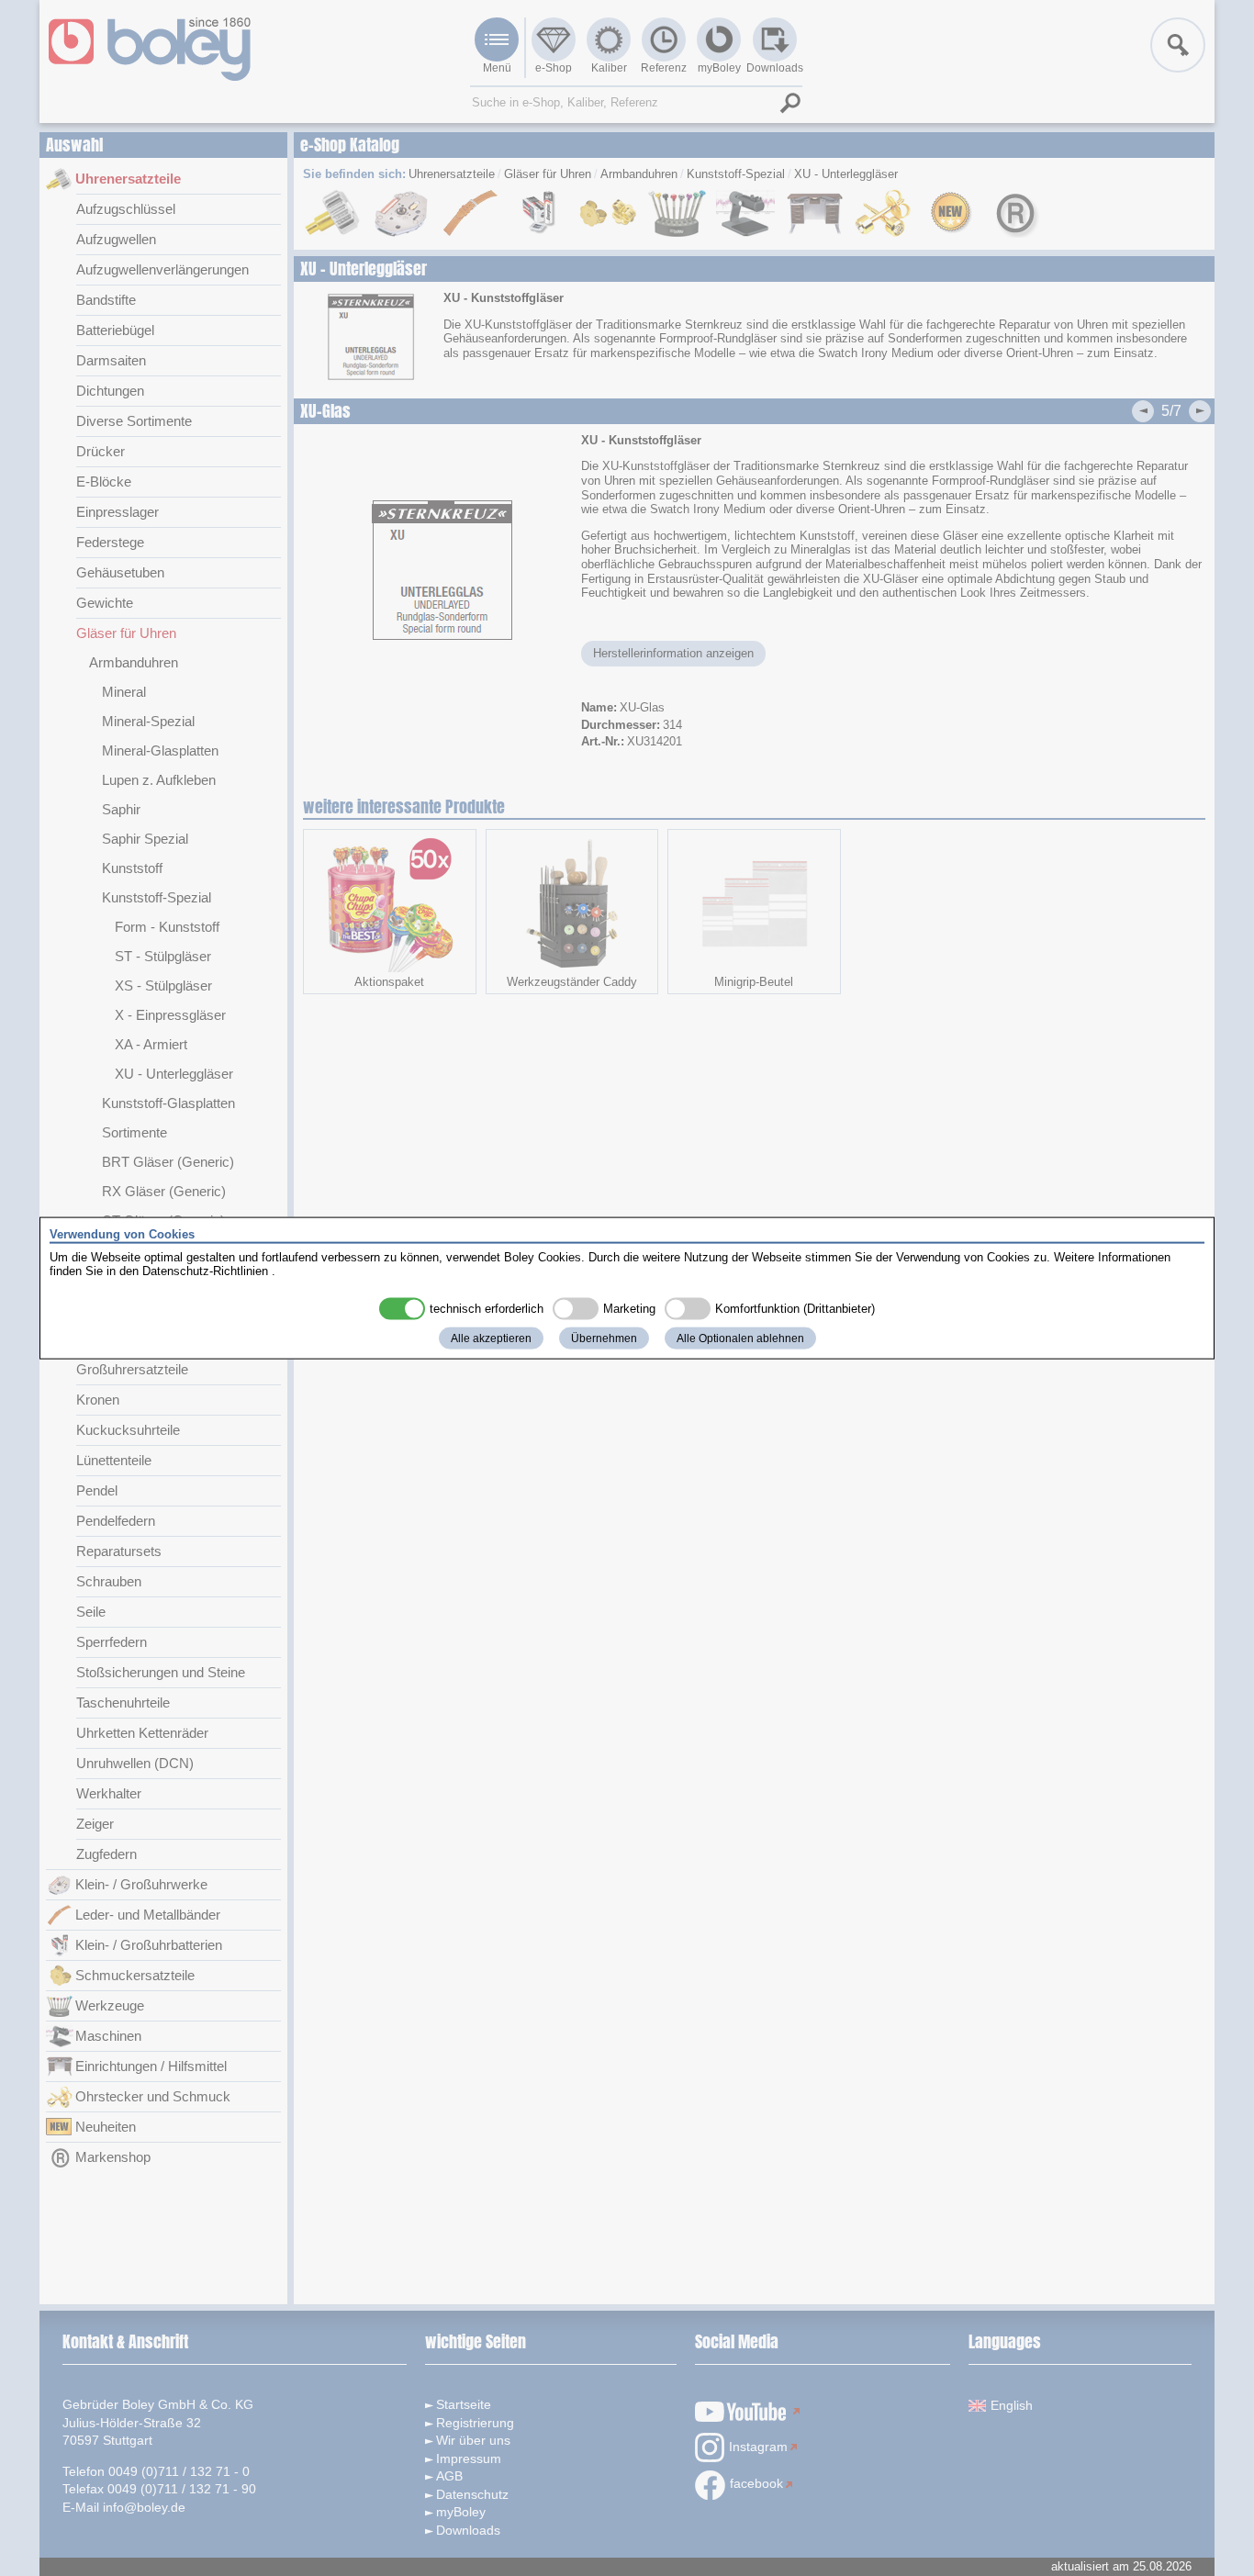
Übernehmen (604, 1338)
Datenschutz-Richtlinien (205, 1271)
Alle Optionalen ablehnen (740, 1338)
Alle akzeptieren (491, 1338)
